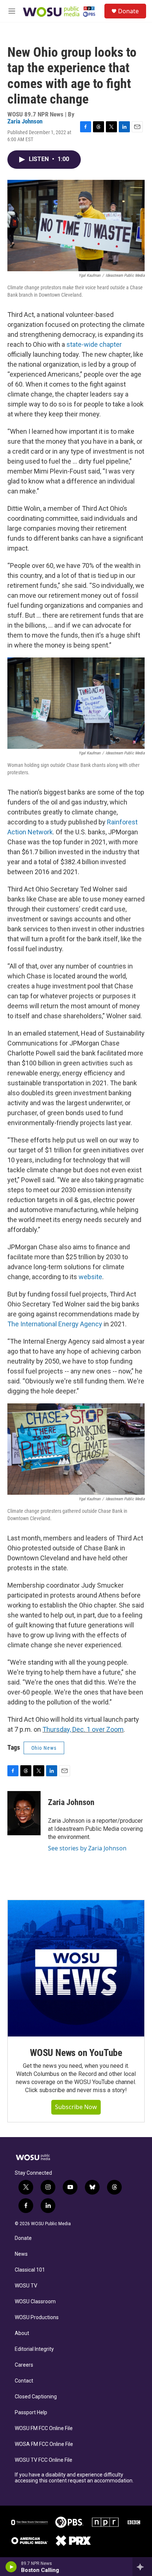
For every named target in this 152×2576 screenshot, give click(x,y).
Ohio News (44, 1748)
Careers (24, 2365)
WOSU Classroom (35, 2302)
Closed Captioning (36, 2397)
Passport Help (31, 2413)
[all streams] (142, 2567)
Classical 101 (30, 2270)
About (22, 2333)
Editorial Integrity (34, 2349)
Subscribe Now (76, 2107)
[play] (11, 2567)
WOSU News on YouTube (76, 2053)
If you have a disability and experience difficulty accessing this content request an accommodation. (74, 2478)
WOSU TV (26, 2286)
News (21, 2254)
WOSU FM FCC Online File (44, 2428)
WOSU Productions (37, 2317)
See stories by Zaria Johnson (87, 1848)
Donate (128, 11)
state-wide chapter (94, 344)
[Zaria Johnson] (24, 1813)
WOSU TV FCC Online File (44, 2460)
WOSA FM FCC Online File (44, 2444)
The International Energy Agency (55, 1324)
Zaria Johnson (25, 121)
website (90, 1277)
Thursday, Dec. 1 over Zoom (83, 1729)
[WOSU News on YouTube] (76, 1968)
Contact (24, 2381)
